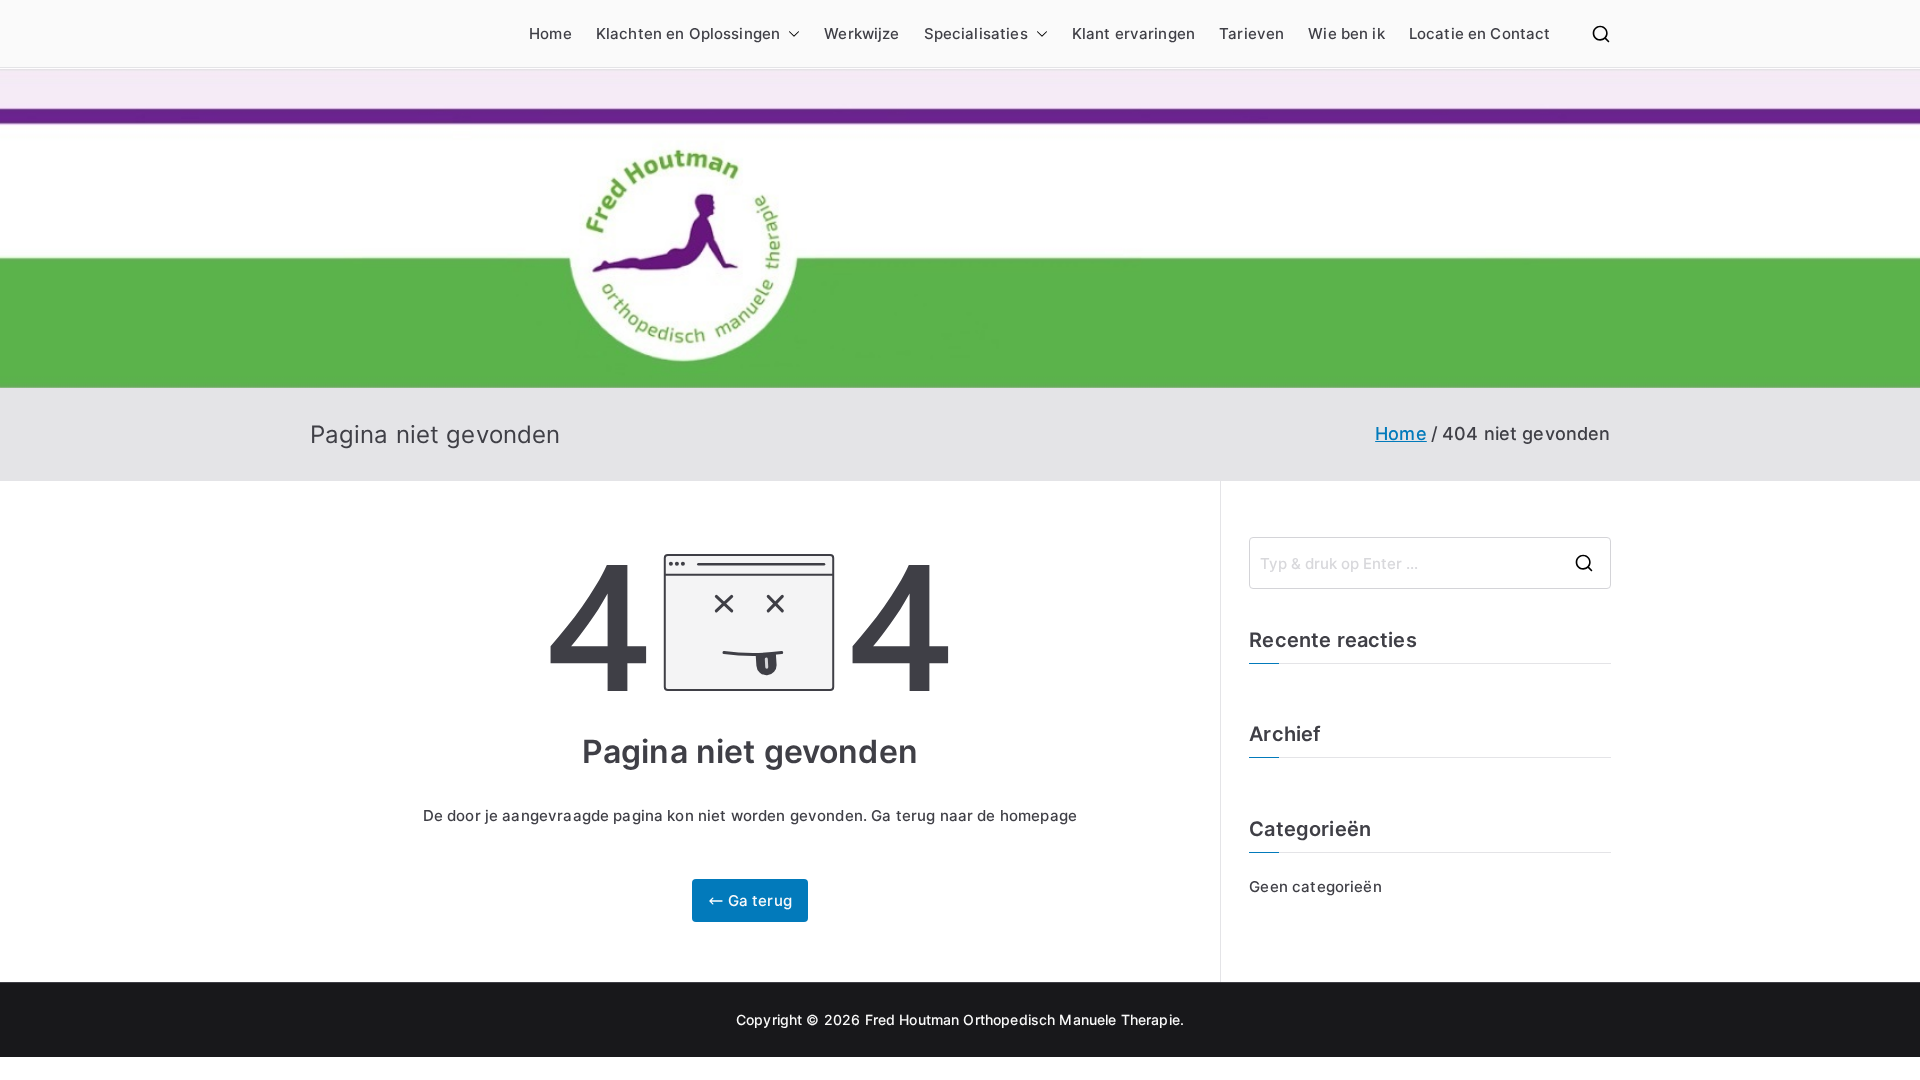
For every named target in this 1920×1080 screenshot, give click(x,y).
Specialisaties (976, 33)
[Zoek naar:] (1429, 563)
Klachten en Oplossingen (688, 33)
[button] (790, 33)
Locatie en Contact (1480, 33)
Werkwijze (861, 33)
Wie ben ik (1346, 33)
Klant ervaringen (1133, 33)
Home (550, 33)
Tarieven (1251, 33)
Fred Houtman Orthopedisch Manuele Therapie (1022, 1019)
